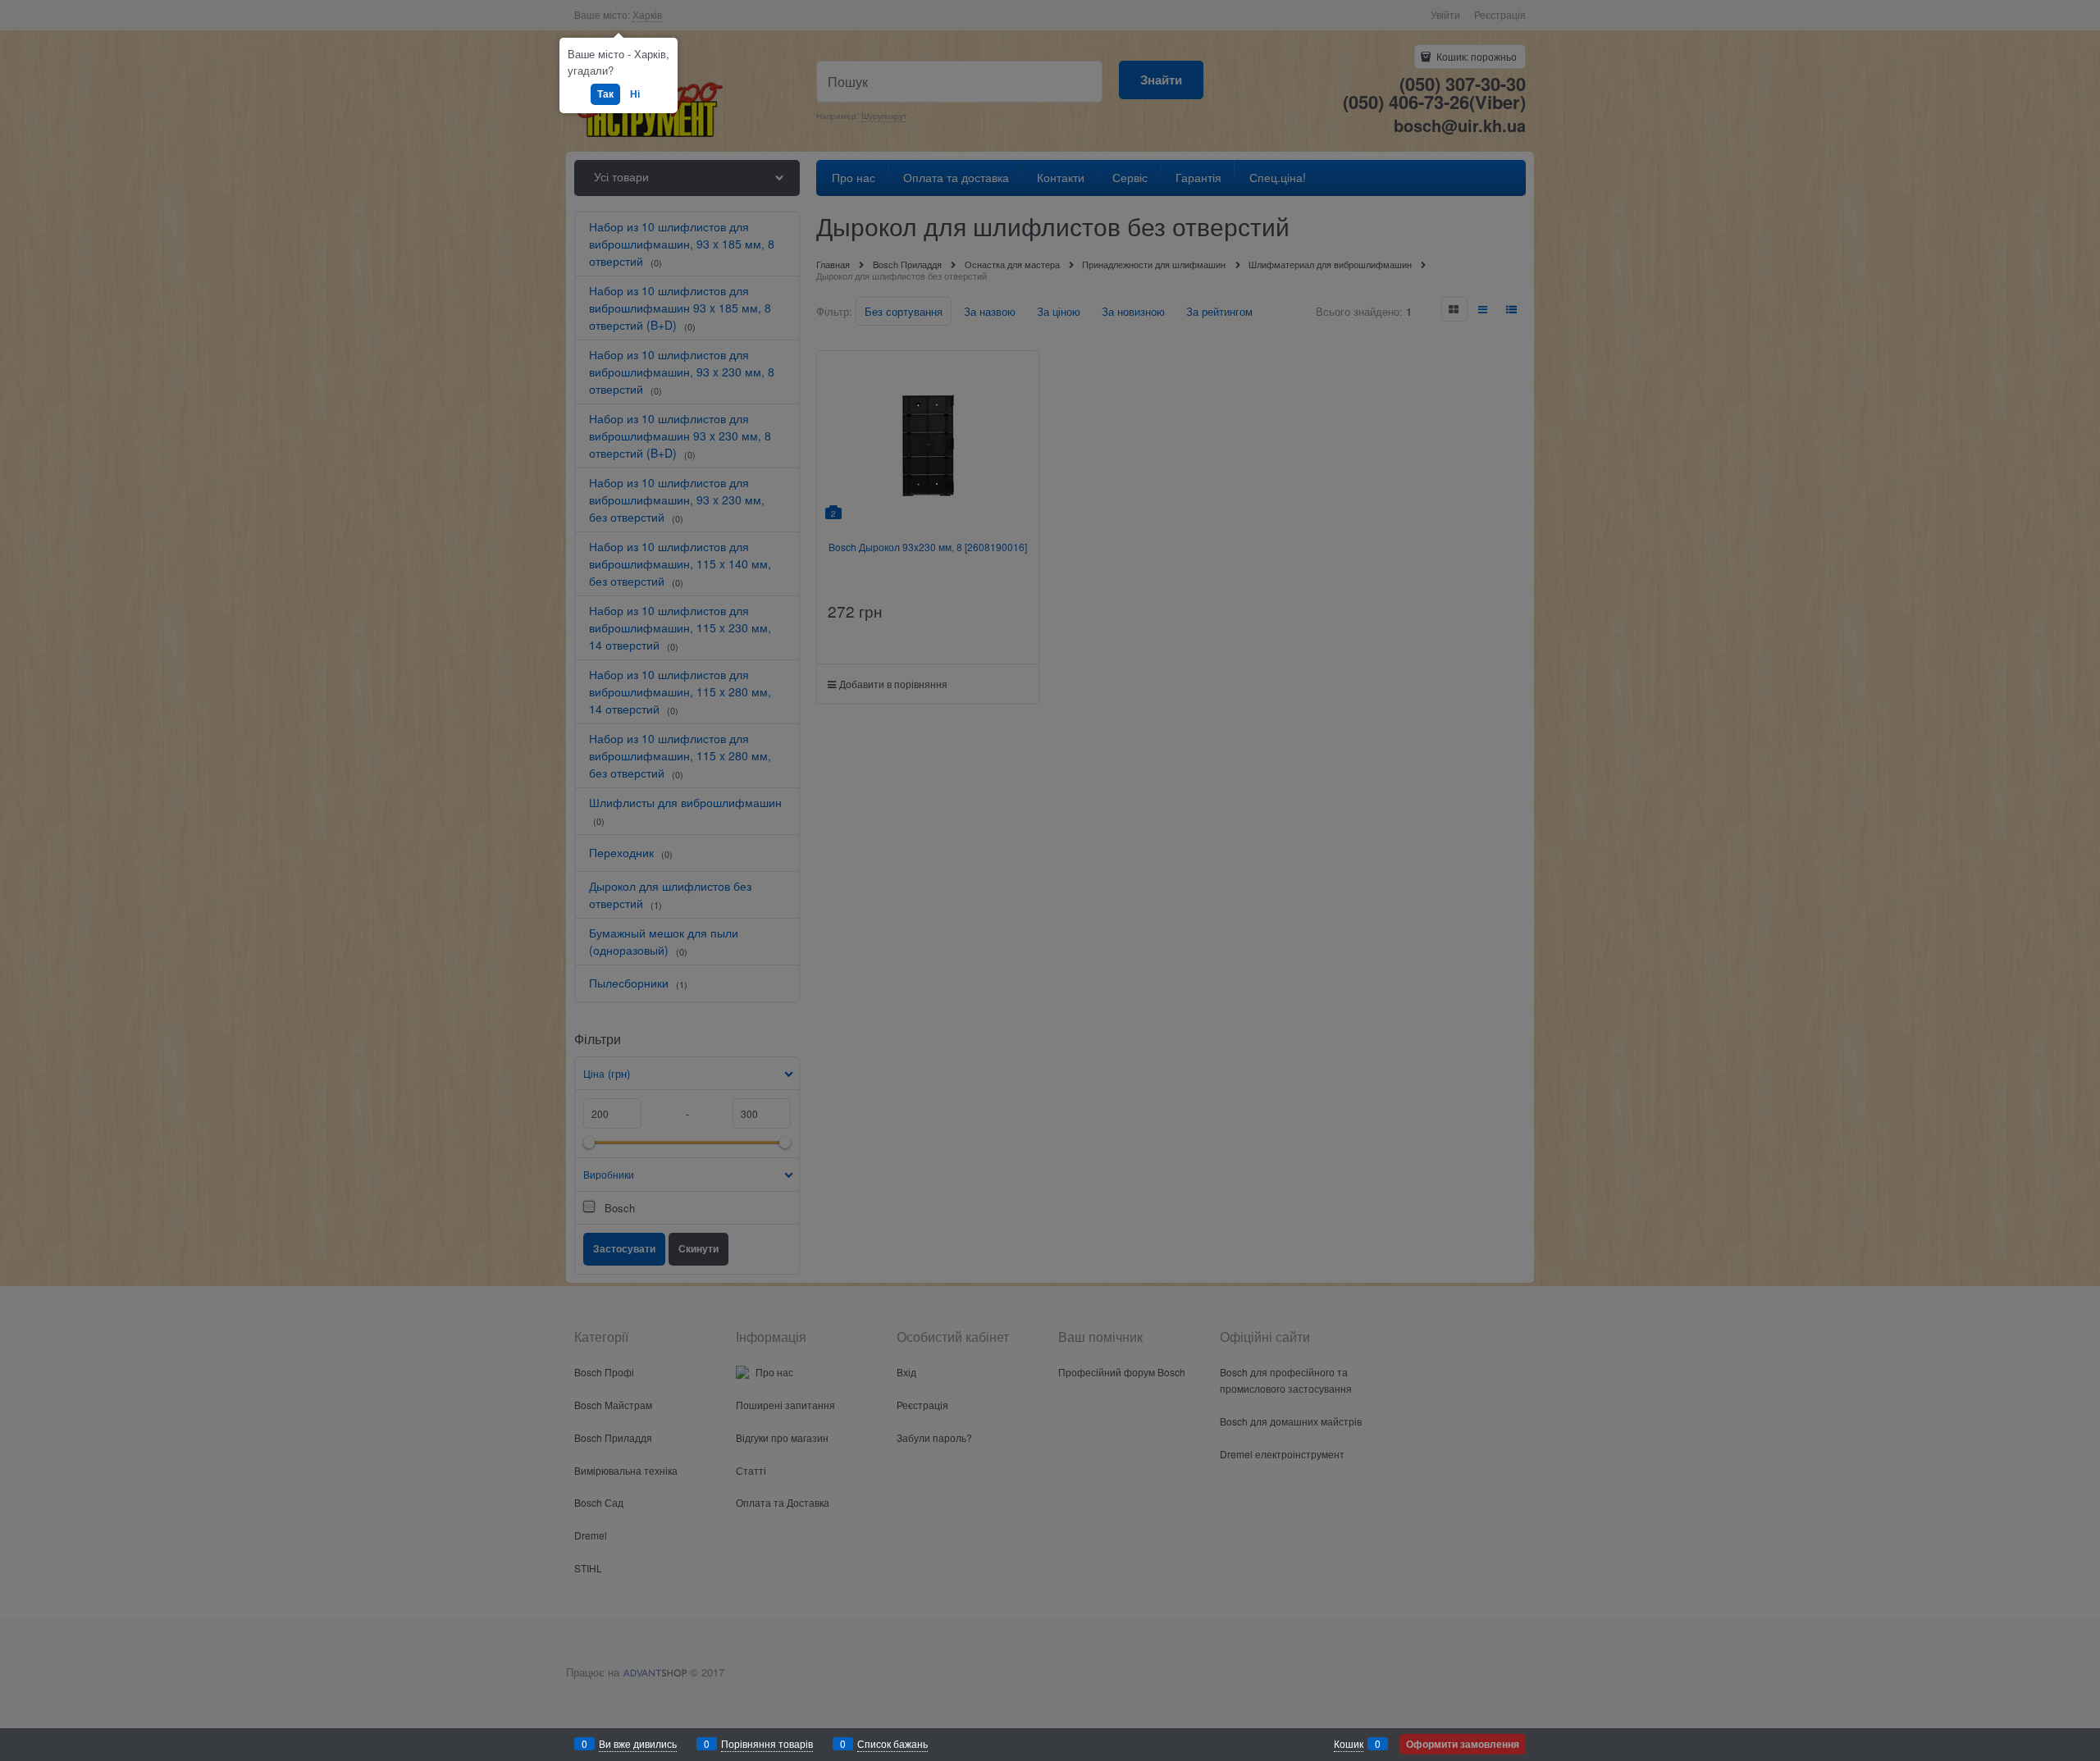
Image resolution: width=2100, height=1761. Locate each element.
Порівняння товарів (767, 1743)
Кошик (1349, 1743)
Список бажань (892, 1743)
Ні (635, 94)
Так (605, 94)
